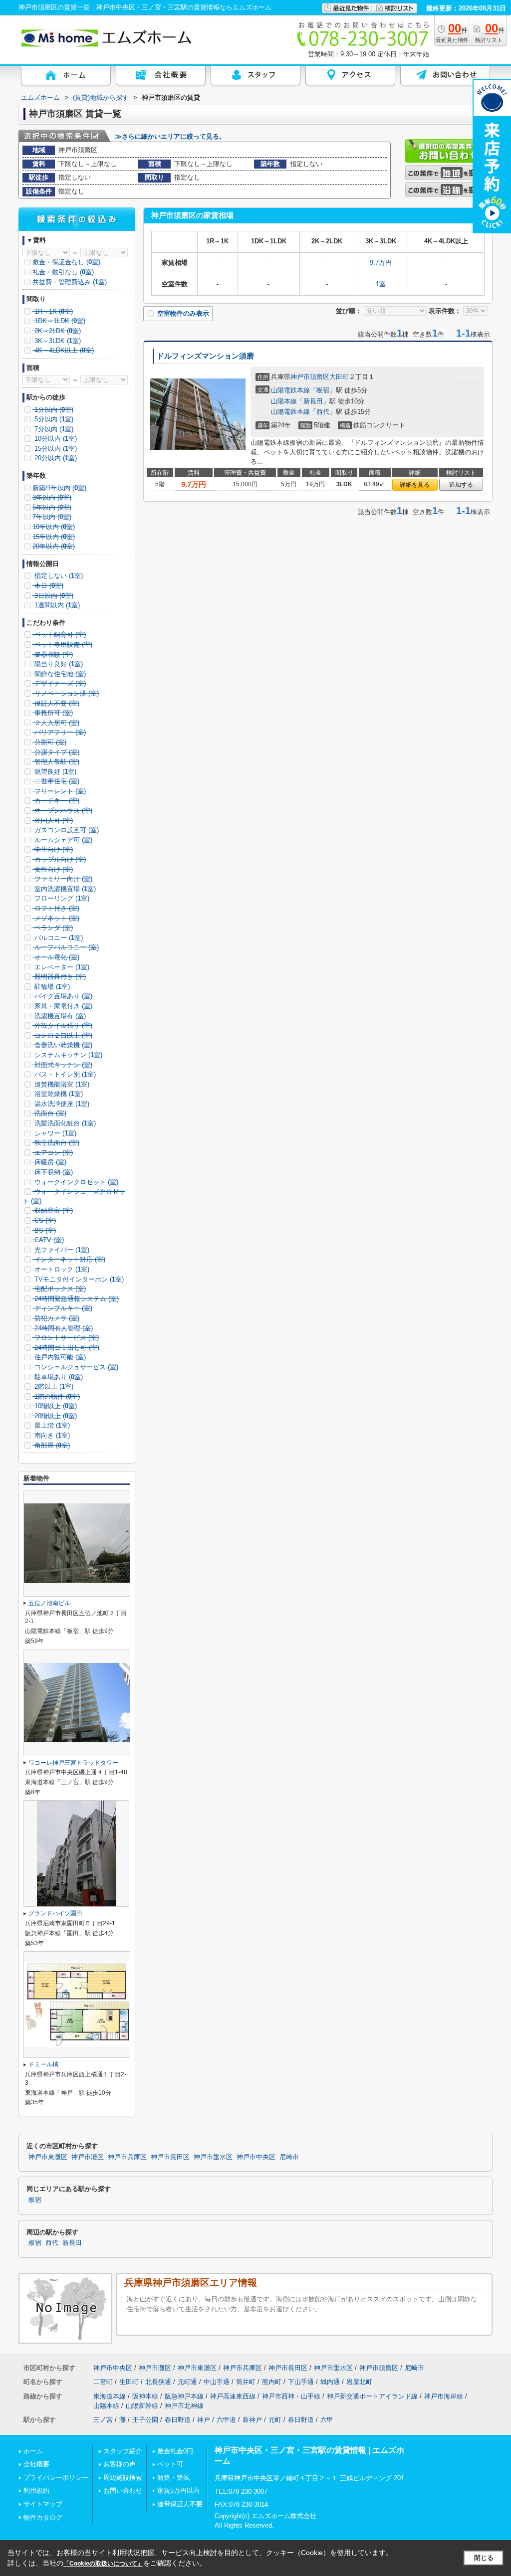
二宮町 (103, 2382)
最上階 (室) (51, 1425)
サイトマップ (43, 2504)
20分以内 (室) (55, 458)
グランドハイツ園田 (55, 1913)
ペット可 (170, 2464)
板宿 (323, 390)
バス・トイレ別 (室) (64, 1074)
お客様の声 (120, 2464)
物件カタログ (43, 2517)
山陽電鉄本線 (290, 390)
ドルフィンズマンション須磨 (205, 356)
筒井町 (246, 2382)
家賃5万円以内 (178, 2490)
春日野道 (178, 2420)
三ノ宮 (103, 2420)
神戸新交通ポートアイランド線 (372, 2396)
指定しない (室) (58, 576)
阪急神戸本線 (184, 2396)
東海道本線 (110, 2396)
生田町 (129, 2382)
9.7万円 (381, 263)
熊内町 (272, 2382)
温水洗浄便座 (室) (61, 1104)
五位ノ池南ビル (49, 1603)
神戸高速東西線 (233, 2396)
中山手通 (217, 2382)
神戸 (204, 2420)
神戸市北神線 (184, 2406)
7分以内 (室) (53, 429)
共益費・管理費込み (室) (70, 282)
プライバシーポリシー (56, 2478)
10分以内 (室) (55, 439)
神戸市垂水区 (213, 2157)
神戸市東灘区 (48, 2157)
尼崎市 (289, 2157)
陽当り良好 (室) (58, 664)
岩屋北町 (359, 2382)
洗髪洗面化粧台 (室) (64, 1123)
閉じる (484, 2558)
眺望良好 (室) (54, 772)
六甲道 (226, 2420)
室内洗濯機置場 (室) (64, 889)
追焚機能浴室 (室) (61, 1084)
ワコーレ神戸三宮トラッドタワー (73, 1763)
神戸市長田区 (170, 2157)
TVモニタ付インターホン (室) (78, 1279)
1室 (381, 284)
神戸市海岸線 (444, 2396)
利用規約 (36, 2490)
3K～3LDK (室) (57, 341)
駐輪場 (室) (51, 987)
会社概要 (36, 2464)
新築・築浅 (173, 2478)
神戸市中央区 (256, 2157)
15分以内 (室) (55, 449)
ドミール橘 (43, 2064)
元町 (275, 2420)
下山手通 (301, 2382)
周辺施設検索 (123, 2478)
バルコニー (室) (58, 938)
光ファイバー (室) (61, 1250)
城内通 (330, 2382)
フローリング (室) (61, 898)
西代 (323, 412)
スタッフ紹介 (123, 2451)
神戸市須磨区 (310, 377)
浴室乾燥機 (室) (58, 1094)
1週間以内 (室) (56, 605)
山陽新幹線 (142, 2406)
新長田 (313, 401)
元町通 (187, 2382)
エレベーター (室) (61, 967)
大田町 (339, 377)
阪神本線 (145, 2396)
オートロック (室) (61, 1269)
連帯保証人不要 (180, 2504)
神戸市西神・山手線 (291, 2396)
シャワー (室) (54, 1133)
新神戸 (252, 2420)
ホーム (33, 2451)
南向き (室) (51, 1435)
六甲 (327, 2420)
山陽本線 (284, 401)
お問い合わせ (123, 2490)
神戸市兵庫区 (127, 2157)
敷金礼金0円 (175, 2451)
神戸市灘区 (88, 2157)
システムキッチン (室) (67, 1055)
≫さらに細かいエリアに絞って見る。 (170, 136)
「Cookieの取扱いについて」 (103, 2564)
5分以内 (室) (53, 419)
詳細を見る (415, 485)
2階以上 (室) (53, 1386)
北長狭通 (158, 2382)
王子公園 (145, 2420)
